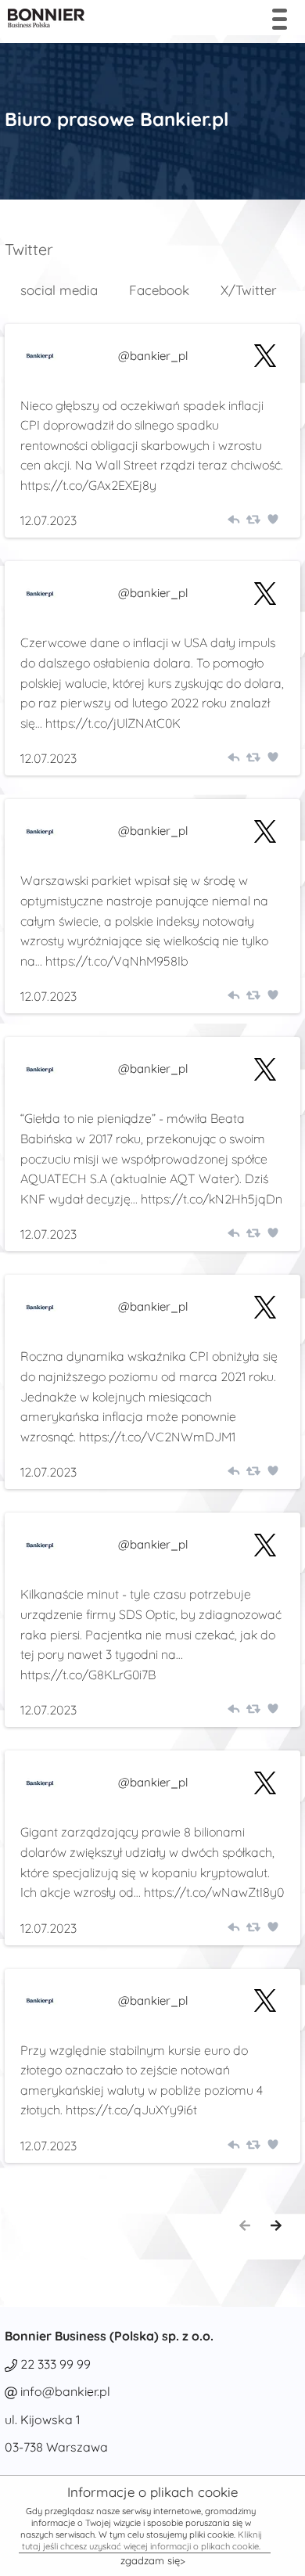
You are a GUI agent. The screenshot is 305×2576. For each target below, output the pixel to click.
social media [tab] (59, 290)
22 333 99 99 (56, 2364)
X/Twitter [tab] (249, 290)
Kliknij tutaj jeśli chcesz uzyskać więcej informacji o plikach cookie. (142, 2540)
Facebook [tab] (159, 290)
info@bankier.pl (65, 2391)
